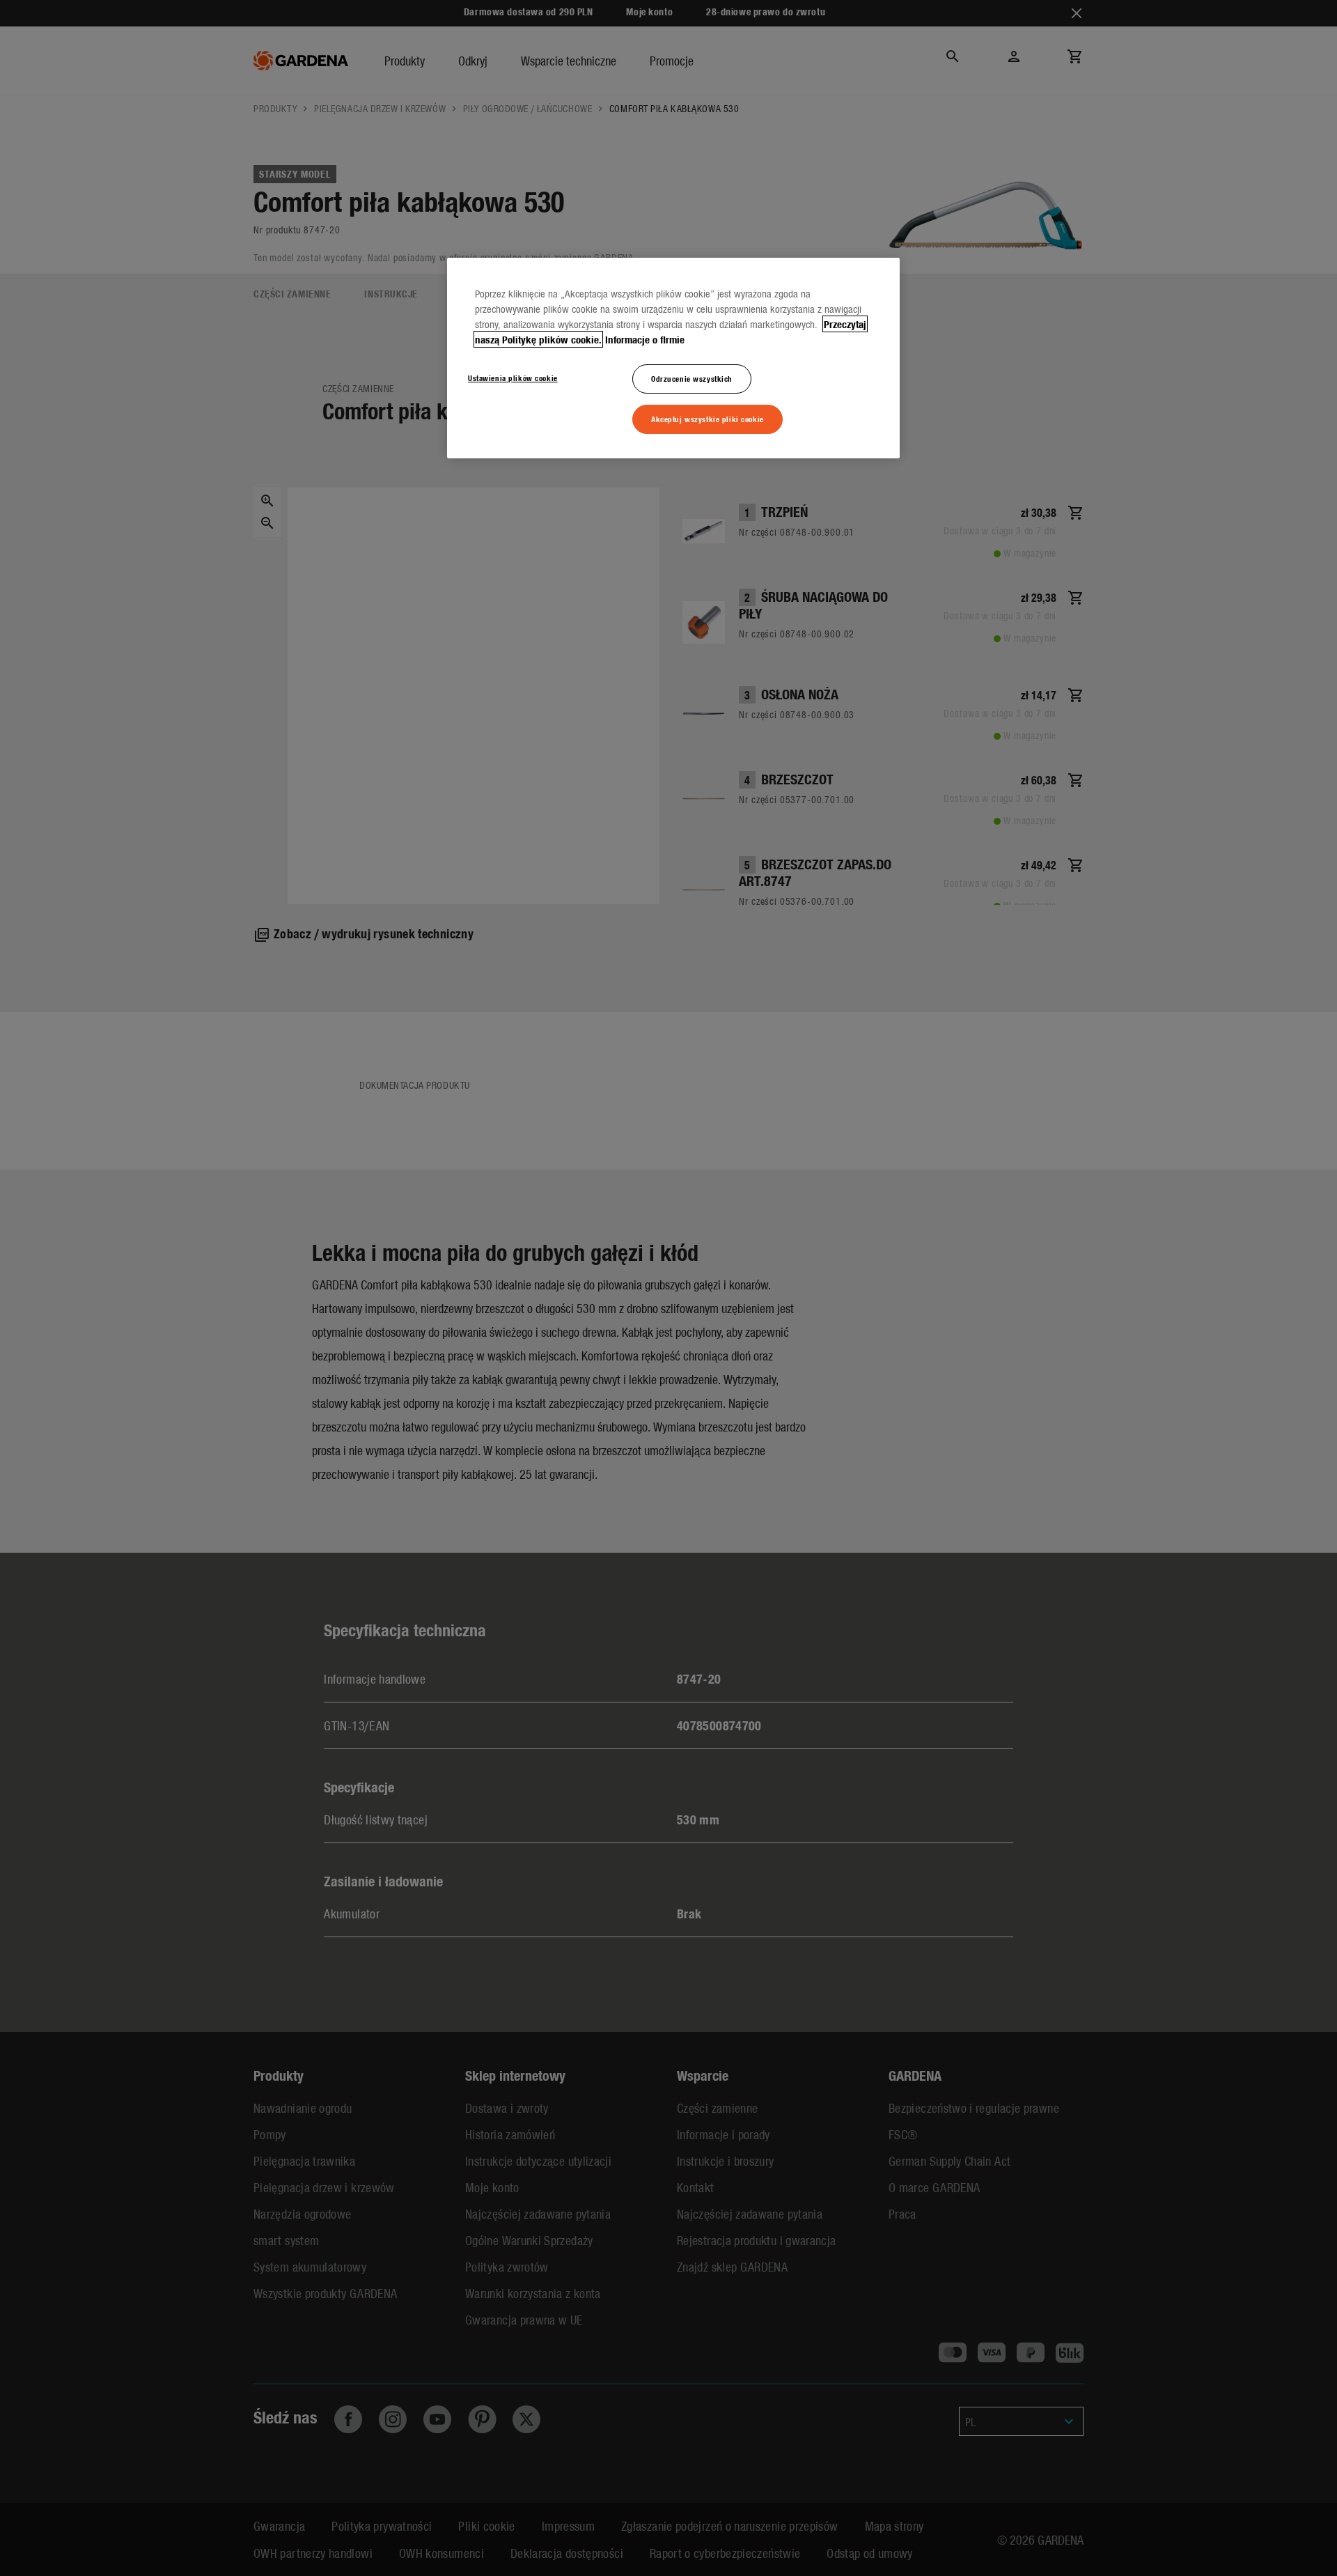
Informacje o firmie (645, 339)
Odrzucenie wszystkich (692, 378)
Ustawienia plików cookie (513, 378)
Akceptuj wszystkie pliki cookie (707, 419)
